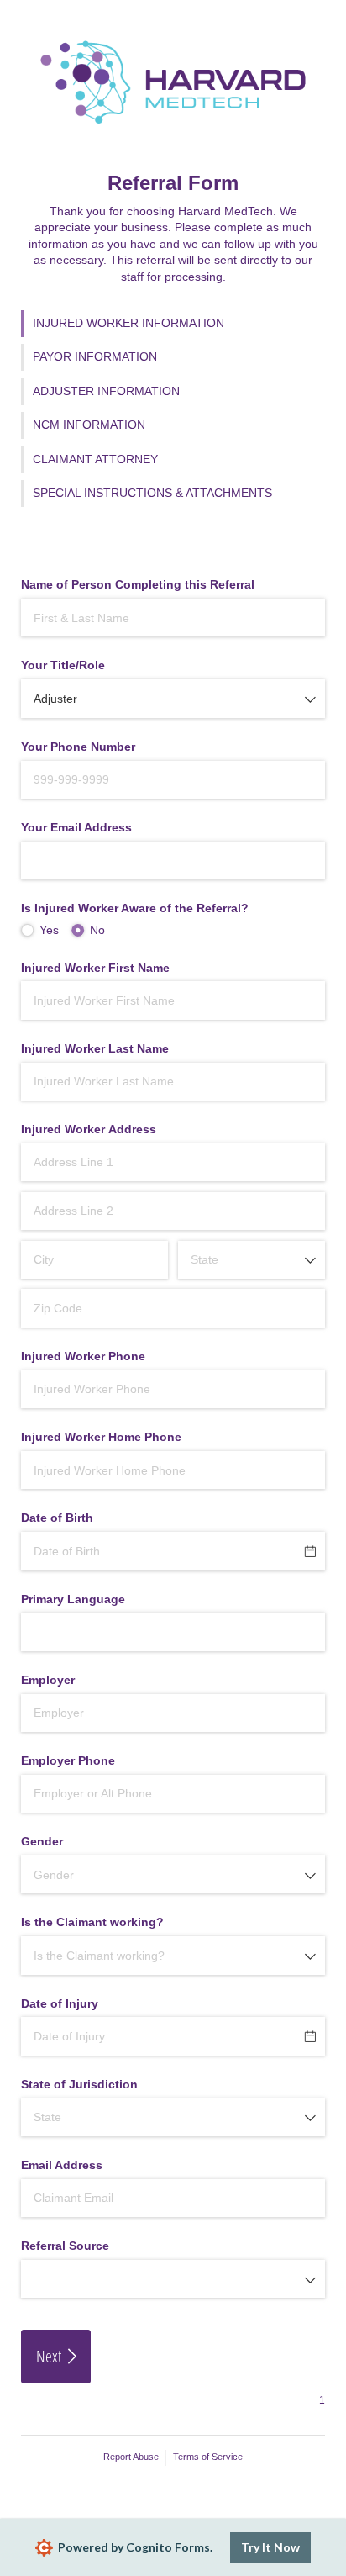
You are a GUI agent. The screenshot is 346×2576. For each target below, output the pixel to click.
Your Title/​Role (63, 665)
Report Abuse (131, 2457)
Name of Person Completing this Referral (138, 584)
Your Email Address (76, 827)
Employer (48, 1680)
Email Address (62, 2165)
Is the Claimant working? (92, 1922)
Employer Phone (68, 1760)
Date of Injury (60, 2003)
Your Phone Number (78, 747)
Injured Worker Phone (83, 1356)
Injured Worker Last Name (95, 1048)
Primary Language (73, 1599)
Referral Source (65, 2246)
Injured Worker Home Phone (101, 1437)
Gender (42, 1841)
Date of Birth (57, 1518)
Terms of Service (208, 2457)
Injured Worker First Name (95, 968)
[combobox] (173, 698)
